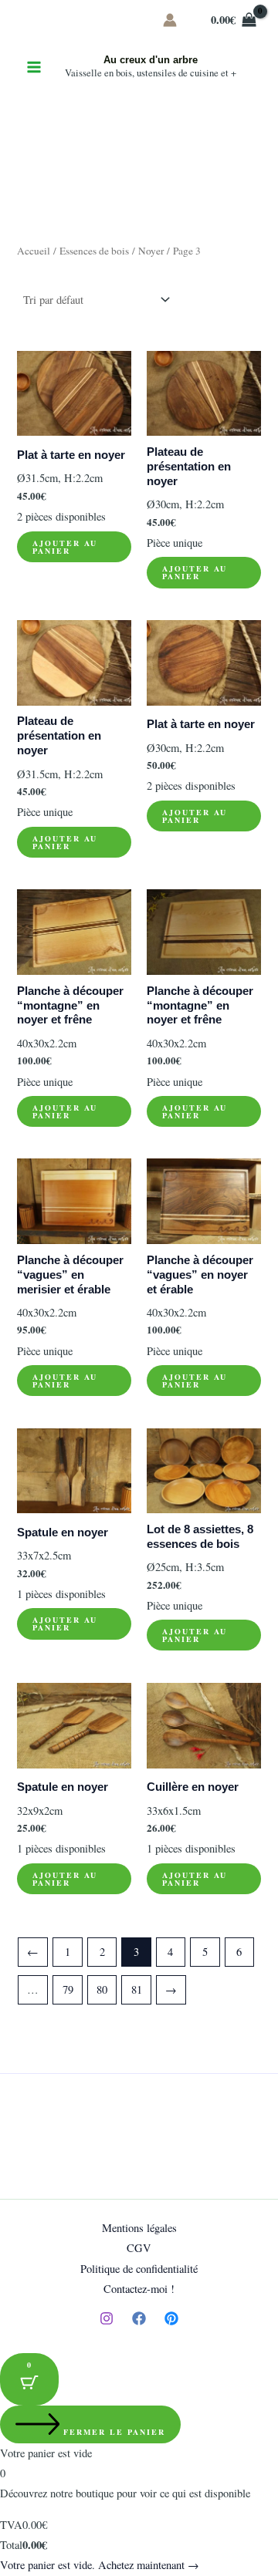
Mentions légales (139, 2228)
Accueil (34, 251)
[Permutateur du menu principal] (34, 67)
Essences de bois (94, 251)
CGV (139, 2248)
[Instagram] (107, 2318)
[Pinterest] (171, 2318)
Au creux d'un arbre (151, 60)
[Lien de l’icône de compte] (170, 20)
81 (137, 1989)
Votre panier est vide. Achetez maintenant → (100, 2565)
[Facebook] (139, 2318)
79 (68, 1989)
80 (102, 1989)
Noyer (151, 251)
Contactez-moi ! (139, 2289)
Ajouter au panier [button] (65, 547)
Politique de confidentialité (139, 2269)
